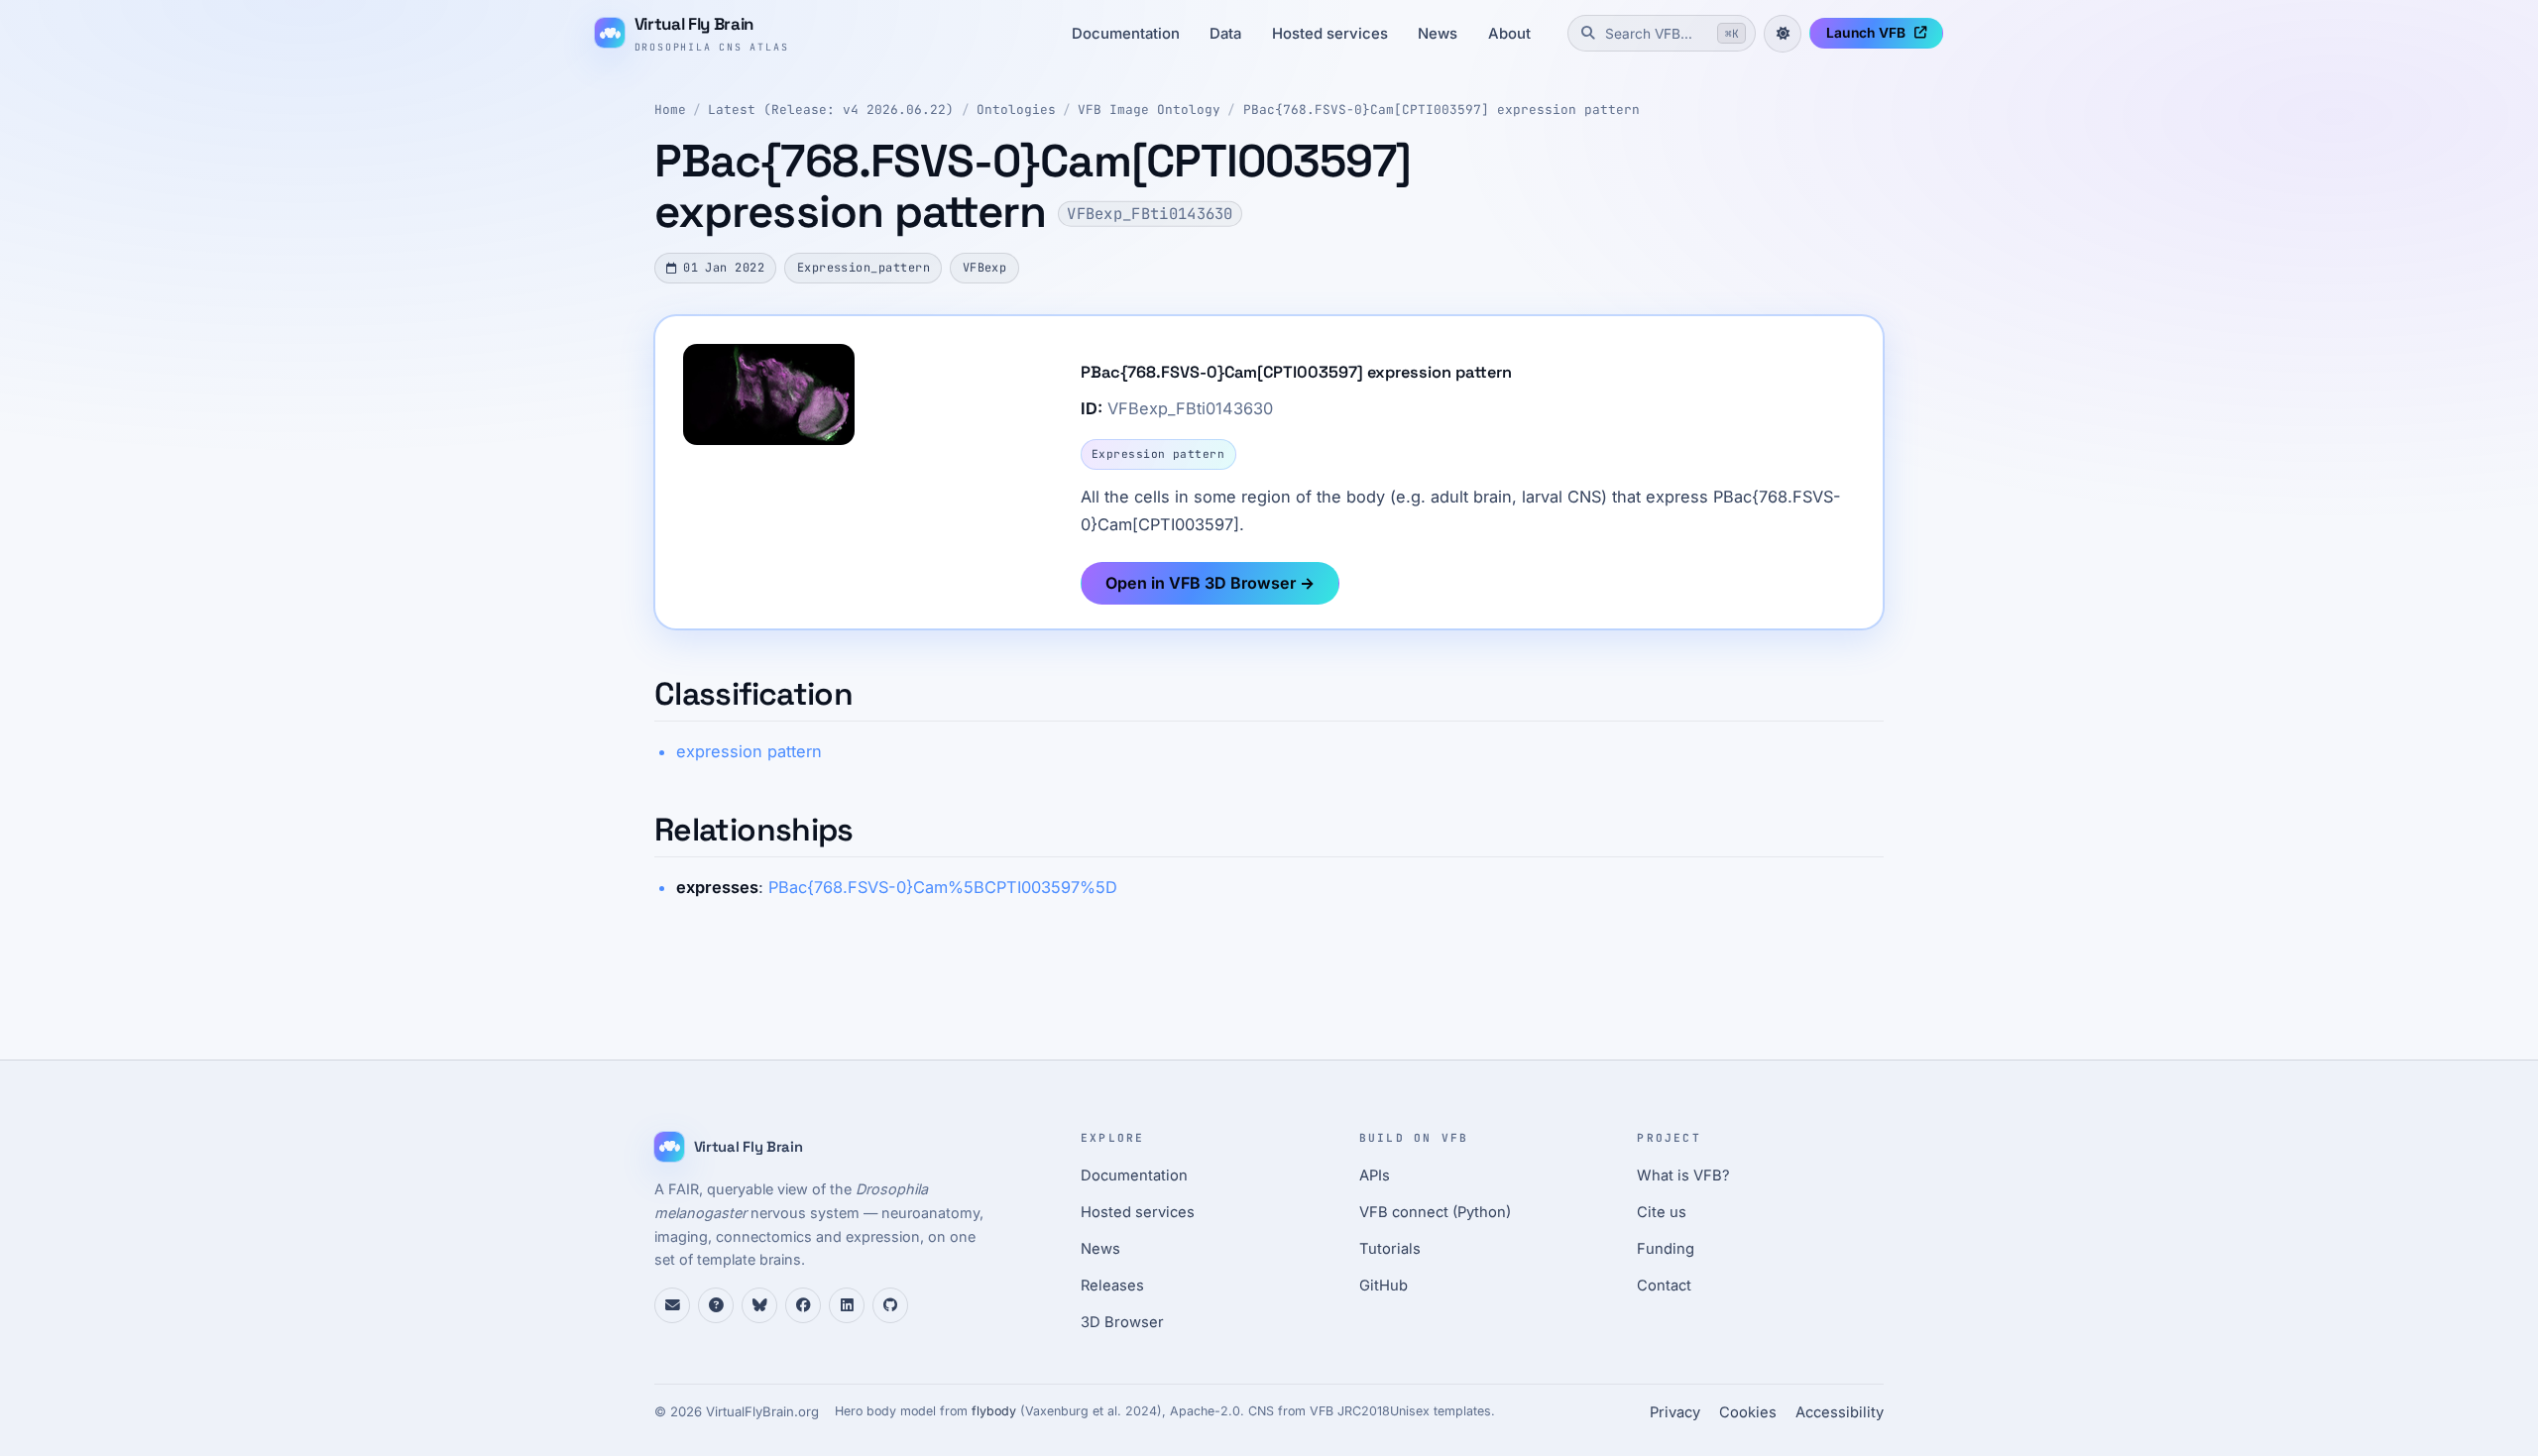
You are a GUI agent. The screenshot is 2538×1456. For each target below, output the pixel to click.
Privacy (1675, 1412)
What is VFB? (1683, 1176)
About (1509, 34)
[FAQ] (716, 1305)
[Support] (672, 1305)
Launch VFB (1866, 33)
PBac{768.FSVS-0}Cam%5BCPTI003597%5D (943, 887)
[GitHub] (890, 1305)
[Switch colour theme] (1783, 34)
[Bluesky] (759, 1305)
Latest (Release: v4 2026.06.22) (831, 110)
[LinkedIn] (847, 1305)
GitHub (1384, 1286)
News (1438, 34)
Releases (1112, 1286)
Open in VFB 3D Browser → (1210, 583)
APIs (1375, 1176)
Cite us (1662, 1212)
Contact (1664, 1286)
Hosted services (1330, 34)
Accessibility (1840, 1412)
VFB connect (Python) (1435, 1212)
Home (670, 110)
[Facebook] (803, 1305)
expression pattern (749, 751)
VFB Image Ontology (1149, 110)
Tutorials (1390, 1249)
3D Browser (1122, 1322)
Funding (1666, 1249)
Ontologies (1016, 110)
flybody (994, 1411)
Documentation (1126, 34)
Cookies (1748, 1412)
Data (1225, 34)
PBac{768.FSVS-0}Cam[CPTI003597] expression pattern (1442, 110)
